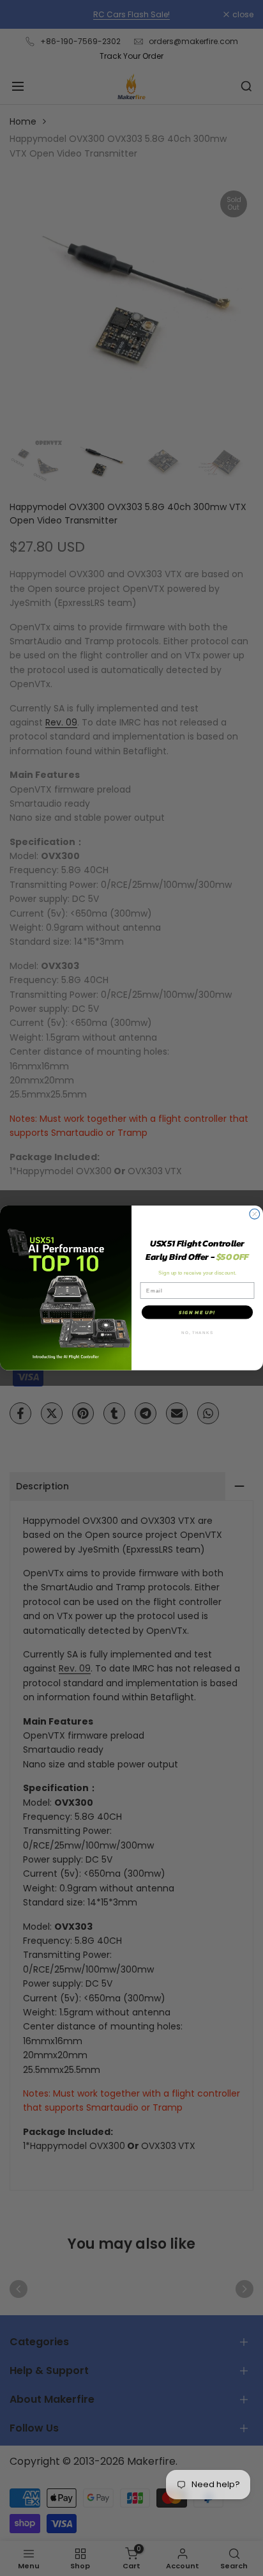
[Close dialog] (255, 1214)
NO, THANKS (197, 1332)
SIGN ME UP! (197, 1313)
